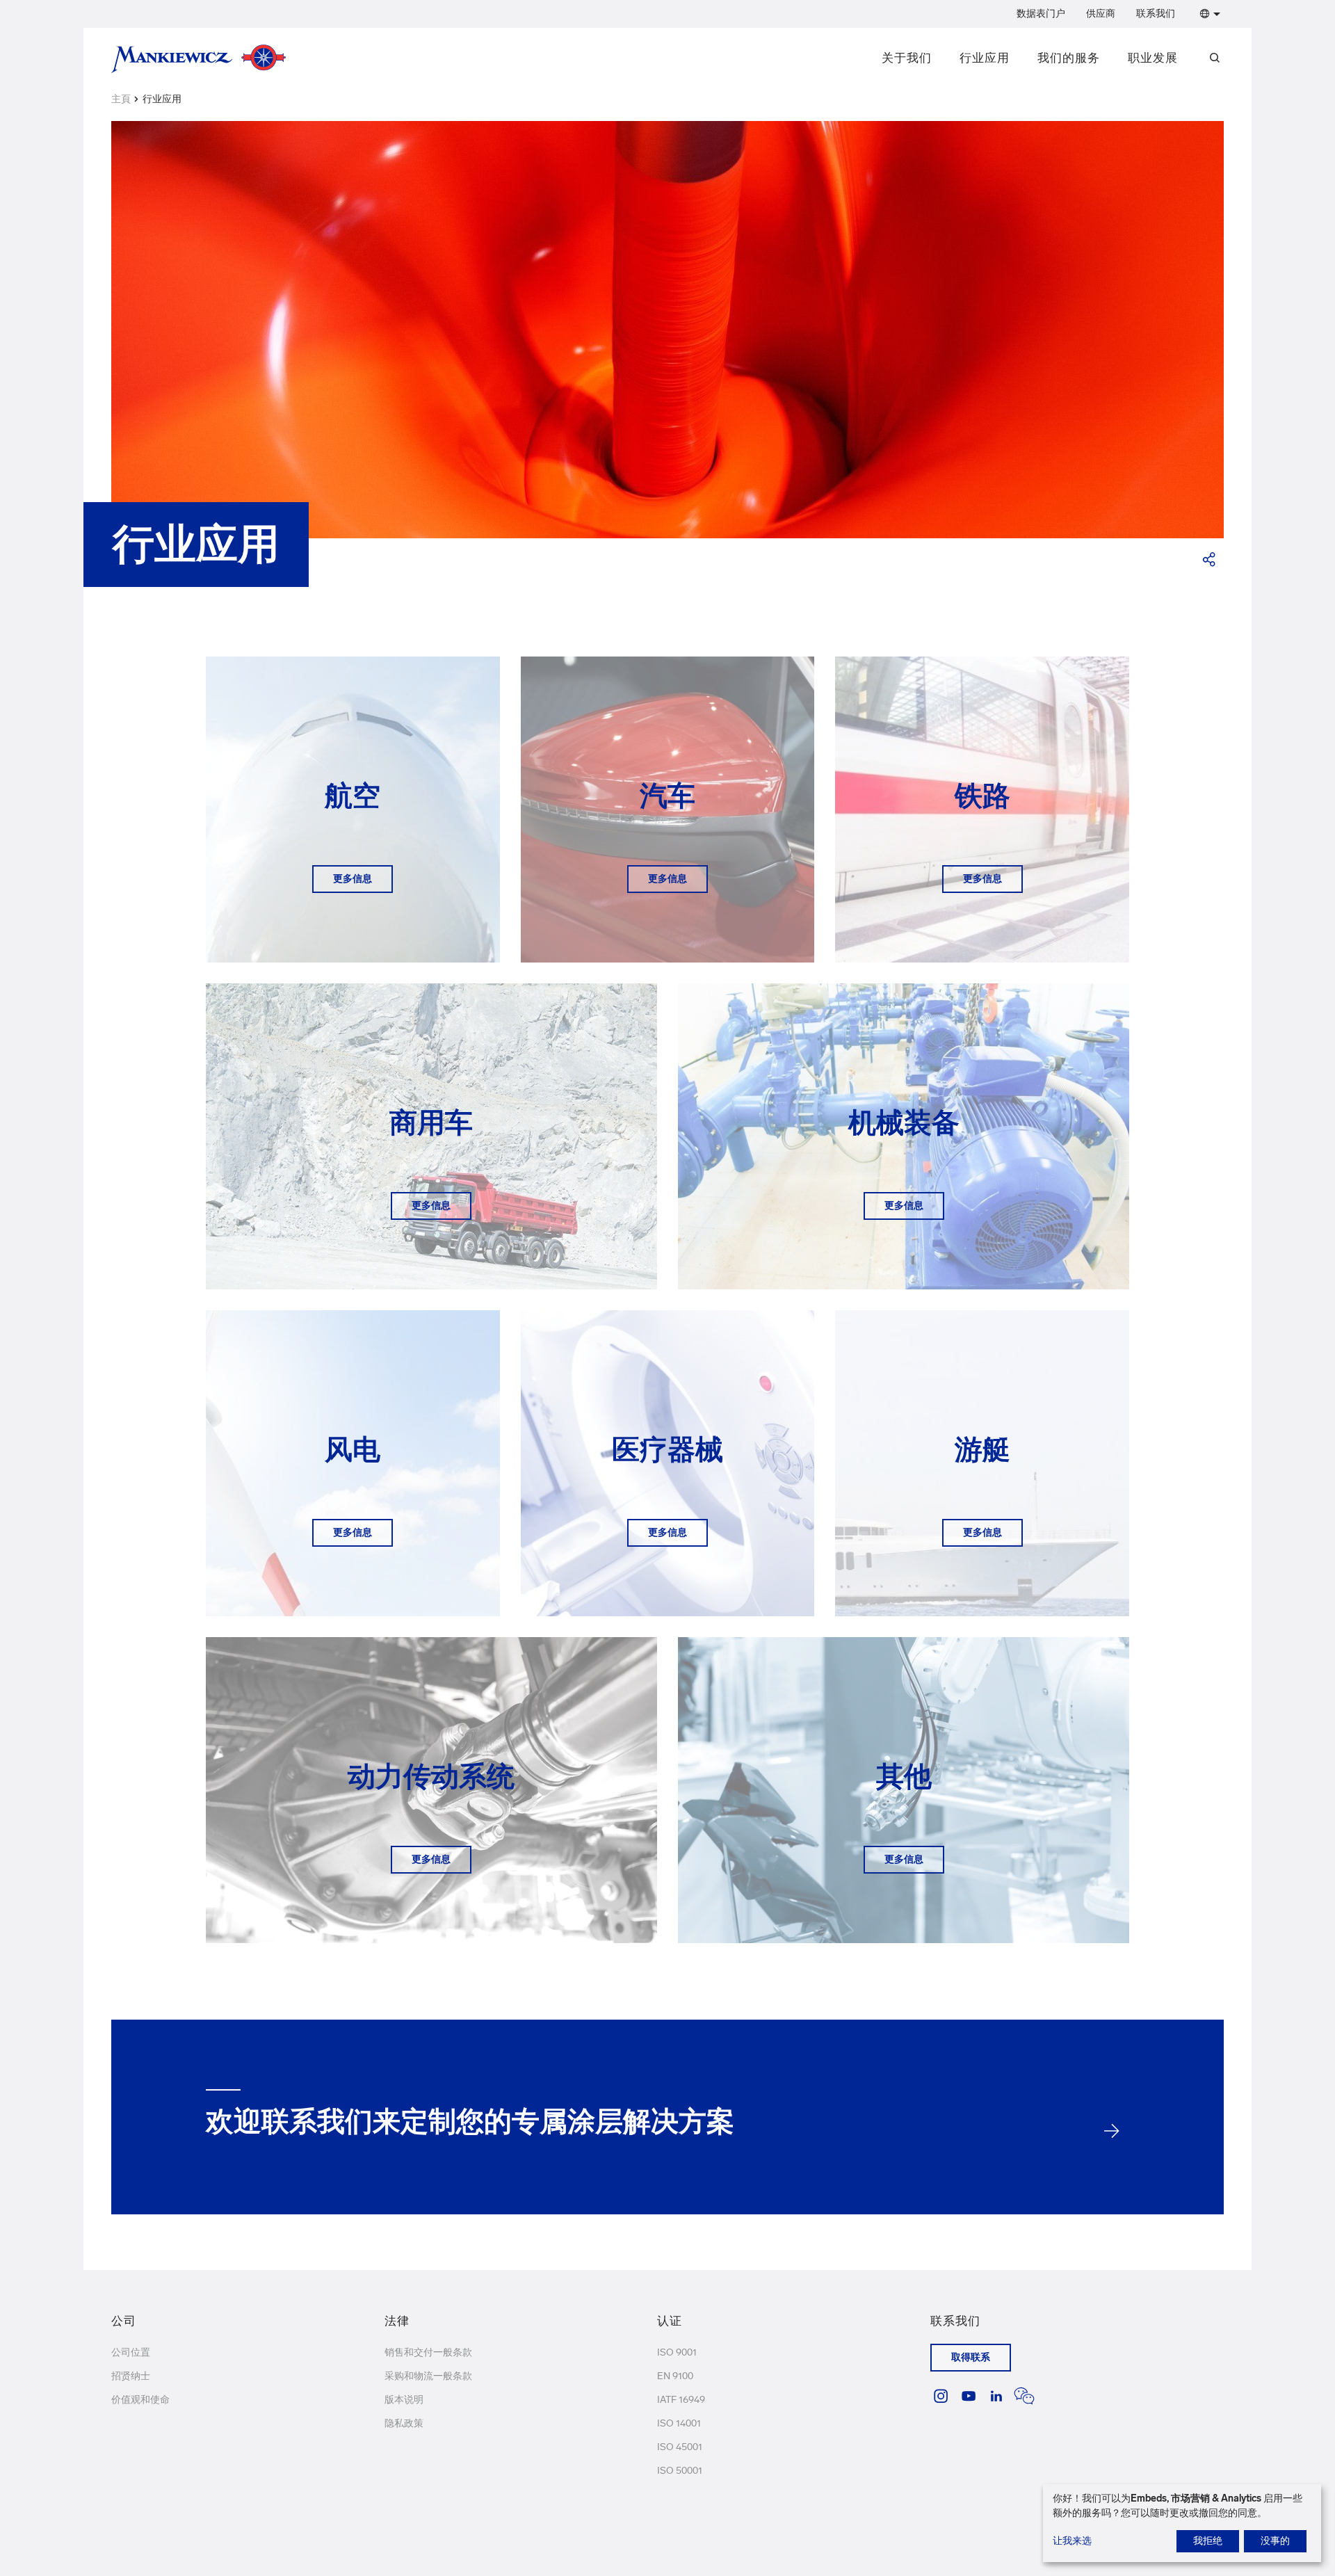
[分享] (1210, 559)
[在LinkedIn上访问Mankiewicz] (996, 2396)
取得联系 (971, 2357)
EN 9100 (675, 2376)
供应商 (1101, 14)
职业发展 (1153, 58)
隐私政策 (404, 2423)
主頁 (121, 99)
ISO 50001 (680, 2471)
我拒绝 (1208, 2541)
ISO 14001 (679, 2423)
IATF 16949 (681, 2400)
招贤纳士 (131, 2376)
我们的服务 (1069, 58)
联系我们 (1156, 14)
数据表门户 (1041, 14)
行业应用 (985, 58)
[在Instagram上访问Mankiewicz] (941, 2396)
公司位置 (131, 2352)
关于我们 (907, 58)
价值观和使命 (140, 2400)
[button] (1207, 14)
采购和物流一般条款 (428, 2376)
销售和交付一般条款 (428, 2352)
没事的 (1275, 2541)
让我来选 (1072, 2541)
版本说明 (404, 2400)
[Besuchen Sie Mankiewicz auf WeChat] (1024, 2396)
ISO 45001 (680, 2447)
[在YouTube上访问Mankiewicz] (969, 2396)
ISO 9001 (677, 2352)
